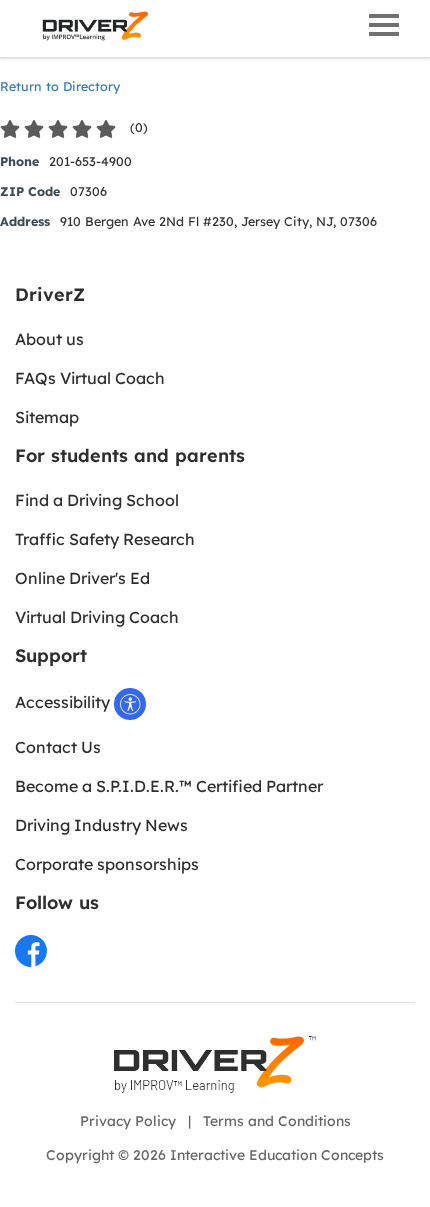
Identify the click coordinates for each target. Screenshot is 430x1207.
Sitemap (47, 417)
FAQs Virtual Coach (90, 378)
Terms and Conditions (277, 1121)
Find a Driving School (97, 500)
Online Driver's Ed (82, 578)
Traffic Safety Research (105, 539)
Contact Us (58, 747)
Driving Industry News (101, 825)
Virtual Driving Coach (97, 617)
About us (49, 339)
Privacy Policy (128, 1121)
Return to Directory (60, 86)
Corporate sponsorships (107, 864)
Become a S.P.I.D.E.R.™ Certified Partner (169, 786)
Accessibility (64, 702)
